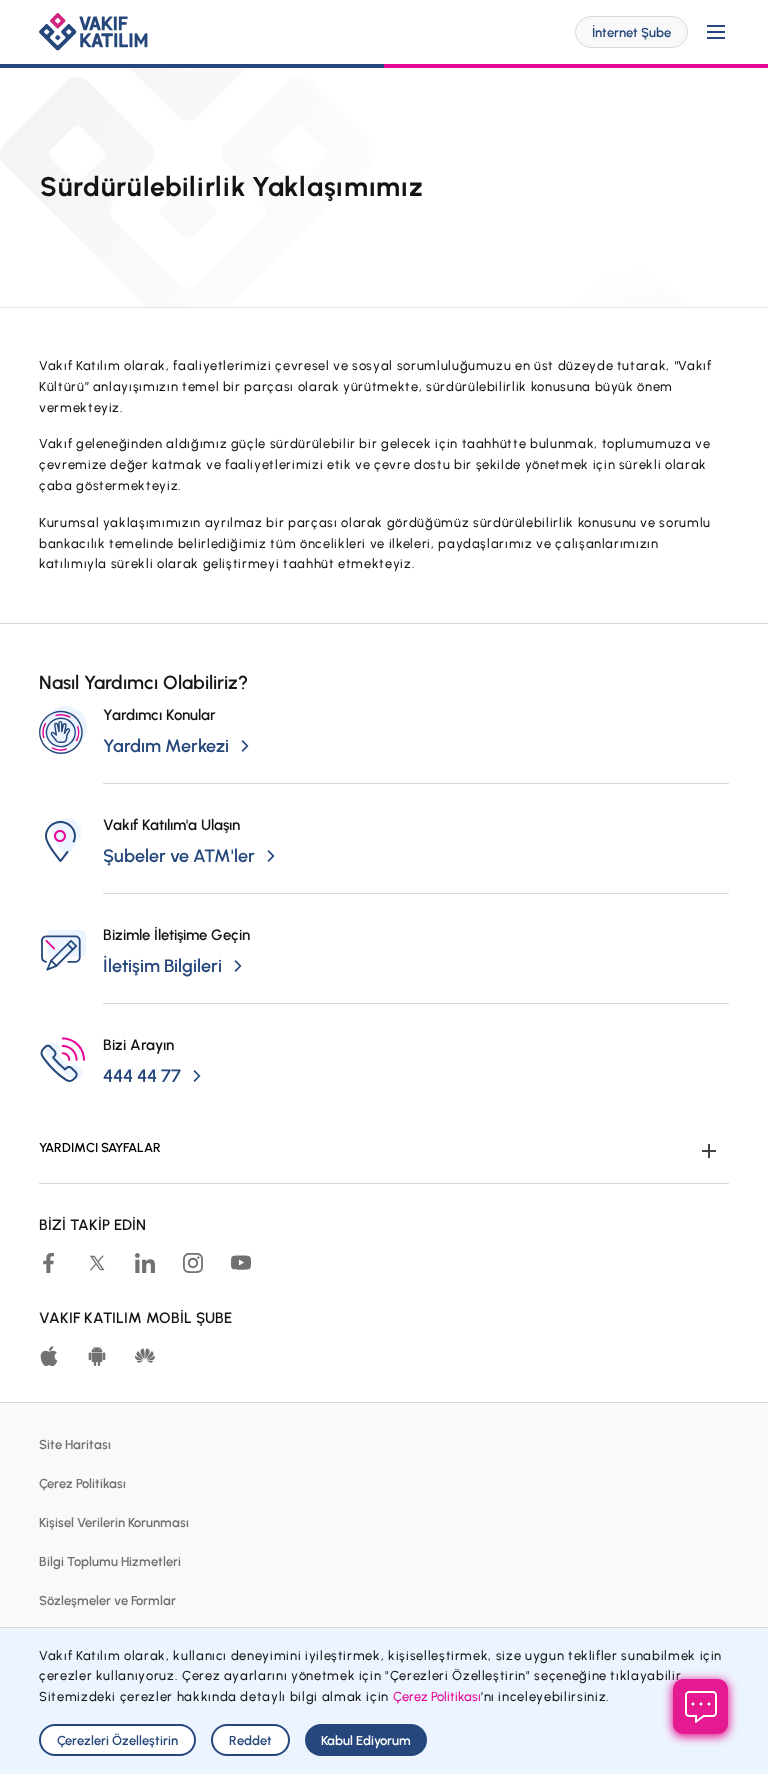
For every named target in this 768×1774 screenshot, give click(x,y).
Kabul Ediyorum (366, 1740)
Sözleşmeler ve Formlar (107, 1600)
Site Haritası (75, 1444)
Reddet (250, 1740)
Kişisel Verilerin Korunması (114, 1522)
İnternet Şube (631, 32)
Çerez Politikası (82, 1483)
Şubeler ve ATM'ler (179, 856)
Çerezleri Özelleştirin (117, 1740)
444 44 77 (142, 1076)
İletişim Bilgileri (162, 966)
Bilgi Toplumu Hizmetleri (110, 1561)
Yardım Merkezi (166, 746)
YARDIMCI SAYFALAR (100, 1147)
